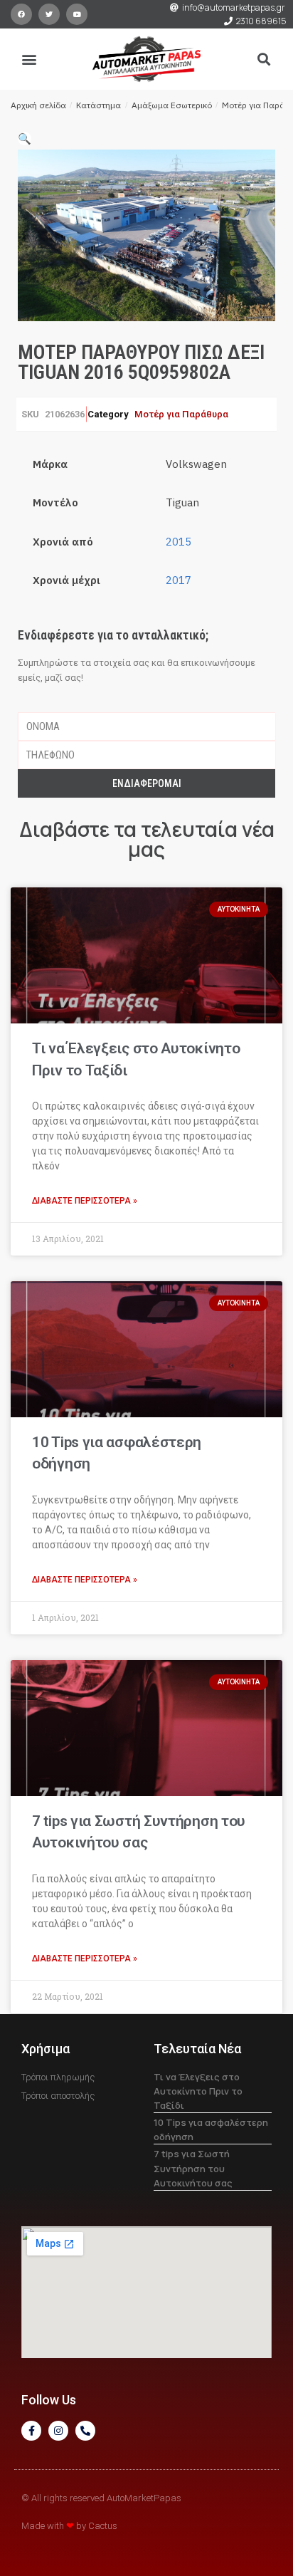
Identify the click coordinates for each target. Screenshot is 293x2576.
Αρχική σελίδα (38, 105)
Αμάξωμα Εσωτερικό (172, 105)
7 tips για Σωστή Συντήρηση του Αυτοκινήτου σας (193, 2168)
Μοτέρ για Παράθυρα (181, 414)
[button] (30, 59)
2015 (179, 542)
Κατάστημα (98, 105)
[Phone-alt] (85, 2431)
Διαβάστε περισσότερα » (85, 1201)
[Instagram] (58, 2431)
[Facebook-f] (31, 2431)
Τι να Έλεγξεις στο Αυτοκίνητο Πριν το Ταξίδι (198, 2091)
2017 (179, 580)
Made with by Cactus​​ (69, 2526)
